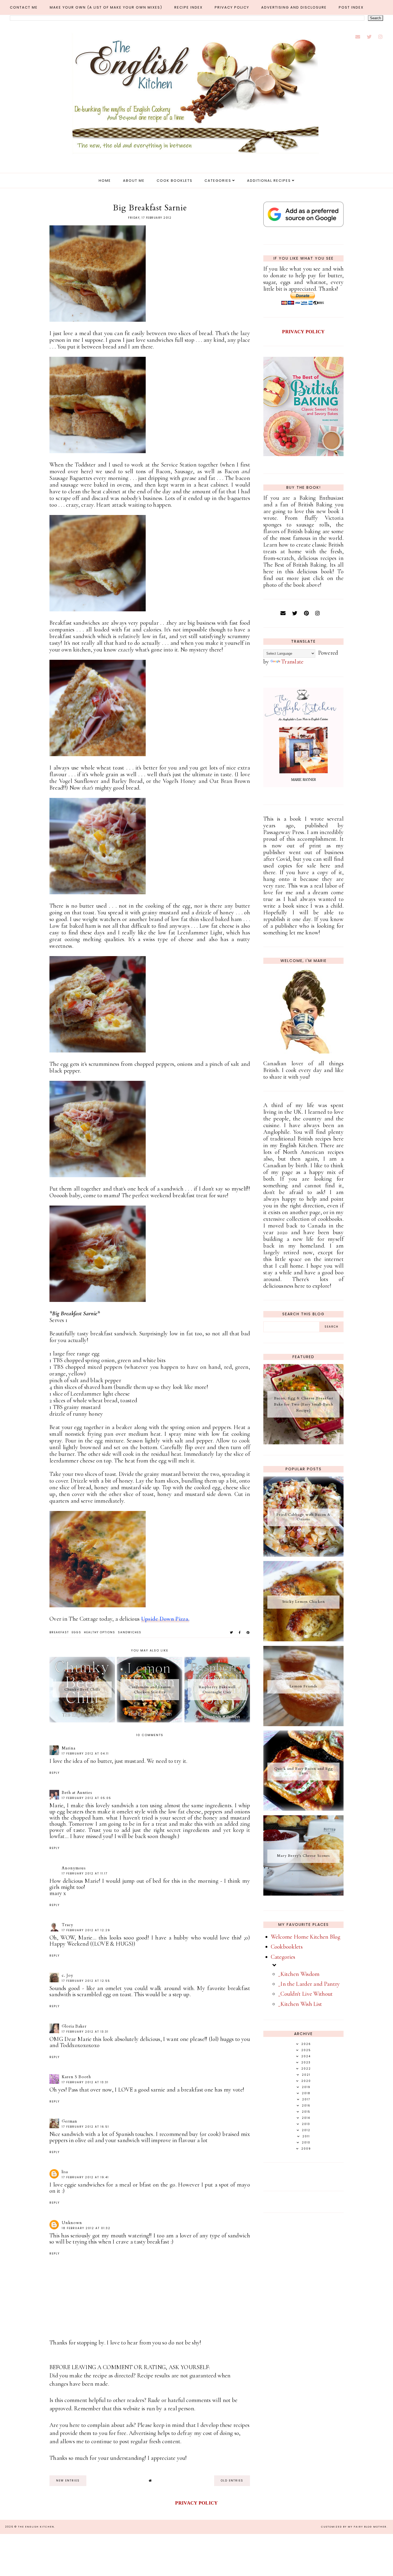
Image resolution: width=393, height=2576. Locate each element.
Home (105, 181)
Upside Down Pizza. (165, 1619)
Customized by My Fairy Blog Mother (354, 2527)
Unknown (72, 2223)
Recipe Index (188, 7)
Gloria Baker (74, 2026)
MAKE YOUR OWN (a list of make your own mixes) (106, 7)
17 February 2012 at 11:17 (85, 1874)
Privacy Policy (232, 7)
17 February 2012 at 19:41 (85, 2177)
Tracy (68, 1925)
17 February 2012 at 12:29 (86, 1930)
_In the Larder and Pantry (309, 1984)
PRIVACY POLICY (303, 332)
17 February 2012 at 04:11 (85, 1754)
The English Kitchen (36, 2527)
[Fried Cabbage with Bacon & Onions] (303, 1555)
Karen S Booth (76, 2077)
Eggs (76, 1632)
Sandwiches (130, 1632)
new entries (68, 2481)
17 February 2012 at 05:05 (86, 1798)
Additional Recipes (269, 181)
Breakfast (59, 1632)
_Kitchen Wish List (300, 2004)
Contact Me (24, 7)
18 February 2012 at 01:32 (86, 2228)
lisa (65, 2172)
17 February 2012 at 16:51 (85, 2127)
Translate (292, 662)
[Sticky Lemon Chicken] (303, 1639)
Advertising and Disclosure (294, 7)
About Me (134, 181)
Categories (218, 181)
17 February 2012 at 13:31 (85, 2032)
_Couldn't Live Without (305, 1994)
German (70, 2121)
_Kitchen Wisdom (299, 1974)
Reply (55, 1773)
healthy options (100, 1632)
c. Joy (68, 1975)
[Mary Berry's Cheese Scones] (303, 1894)
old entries (232, 2481)
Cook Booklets (175, 181)
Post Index (351, 7)
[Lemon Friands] (303, 1724)
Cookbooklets (287, 1947)
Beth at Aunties (77, 1793)
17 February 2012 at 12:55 (86, 1981)
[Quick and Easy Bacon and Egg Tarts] (303, 1809)
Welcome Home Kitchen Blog (306, 1937)
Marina (69, 1748)
